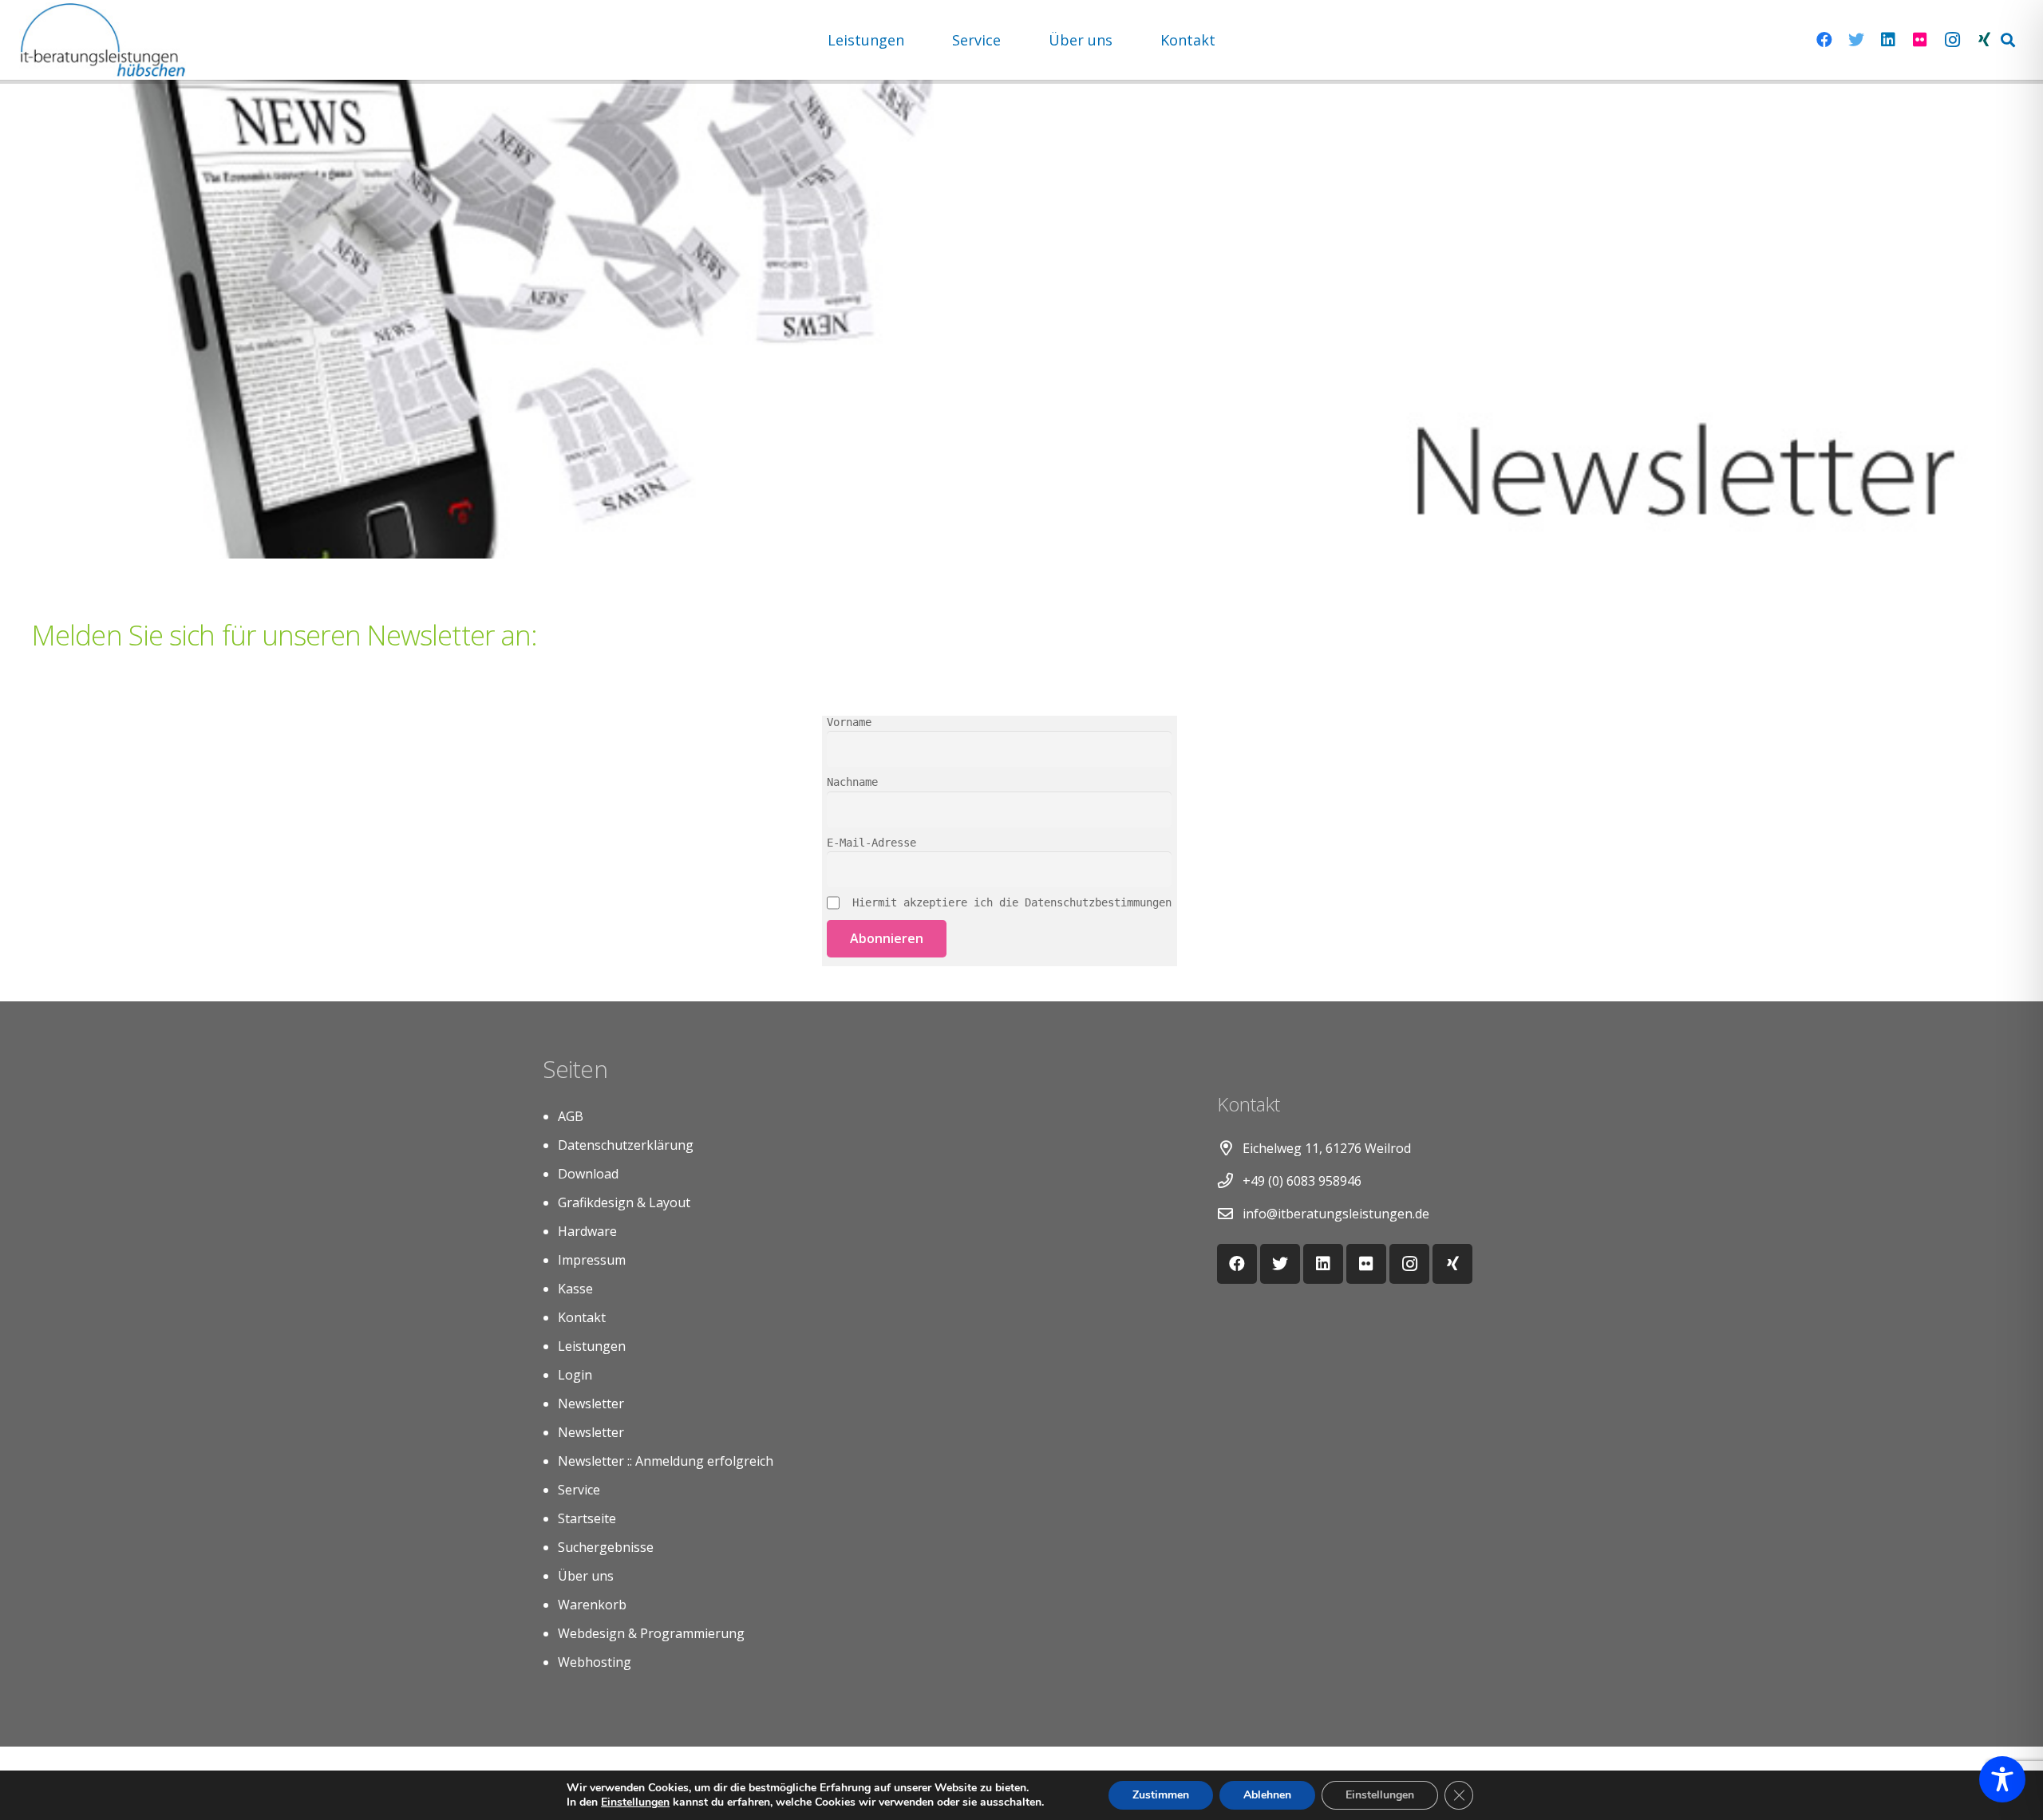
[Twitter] (1856, 40)
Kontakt (582, 1317)
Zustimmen (1161, 1795)
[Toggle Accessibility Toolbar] (2002, 1779)
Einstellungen (635, 1802)
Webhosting (595, 1662)
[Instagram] (1952, 40)
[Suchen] (2008, 40)
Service (579, 1490)
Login (575, 1375)
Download (588, 1174)
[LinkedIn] (1888, 40)
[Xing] (1984, 40)
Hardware (587, 1231)
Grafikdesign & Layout (624, 1202)
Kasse (575, 1289)
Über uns (586, 1576)
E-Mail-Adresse (871, 843)
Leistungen (592, 1346)
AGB (571, 1116)
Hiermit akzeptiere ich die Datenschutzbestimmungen (1009, 902)
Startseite (587, 1518)
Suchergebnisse (606, 1547)
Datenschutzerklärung (626, 1145)
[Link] (103, 40)
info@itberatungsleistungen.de (1336, 1214)
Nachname (852, 782)
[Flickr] (1920, 40)
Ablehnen (1267, 1795)
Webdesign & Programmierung (651, 1633)
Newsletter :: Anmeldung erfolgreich (666, 1461)
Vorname (849, 722)
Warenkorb (592, 1605)
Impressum (592, 1260)
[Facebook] (1824, 40)
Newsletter (591, 1403)
